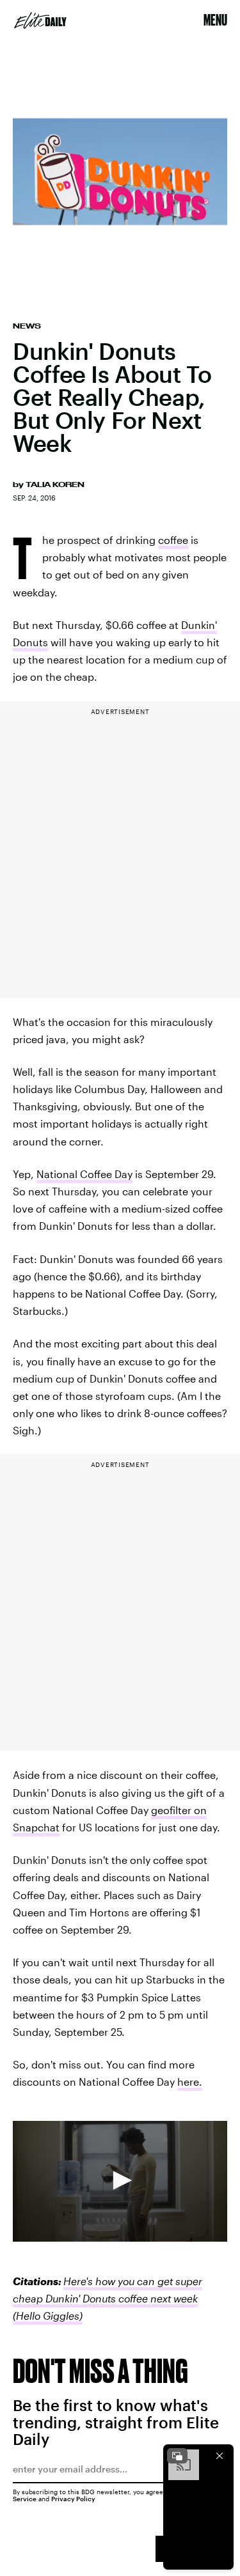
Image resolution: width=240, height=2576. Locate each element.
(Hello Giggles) (48, 2316)
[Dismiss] (220, 2456)
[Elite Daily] (40, 20)
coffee (173, 540)
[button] (120, 2180)
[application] (120, 2181)
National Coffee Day (84, 1174)
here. (190, 2082)
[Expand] (177, 2456)
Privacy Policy (73, 2499)
